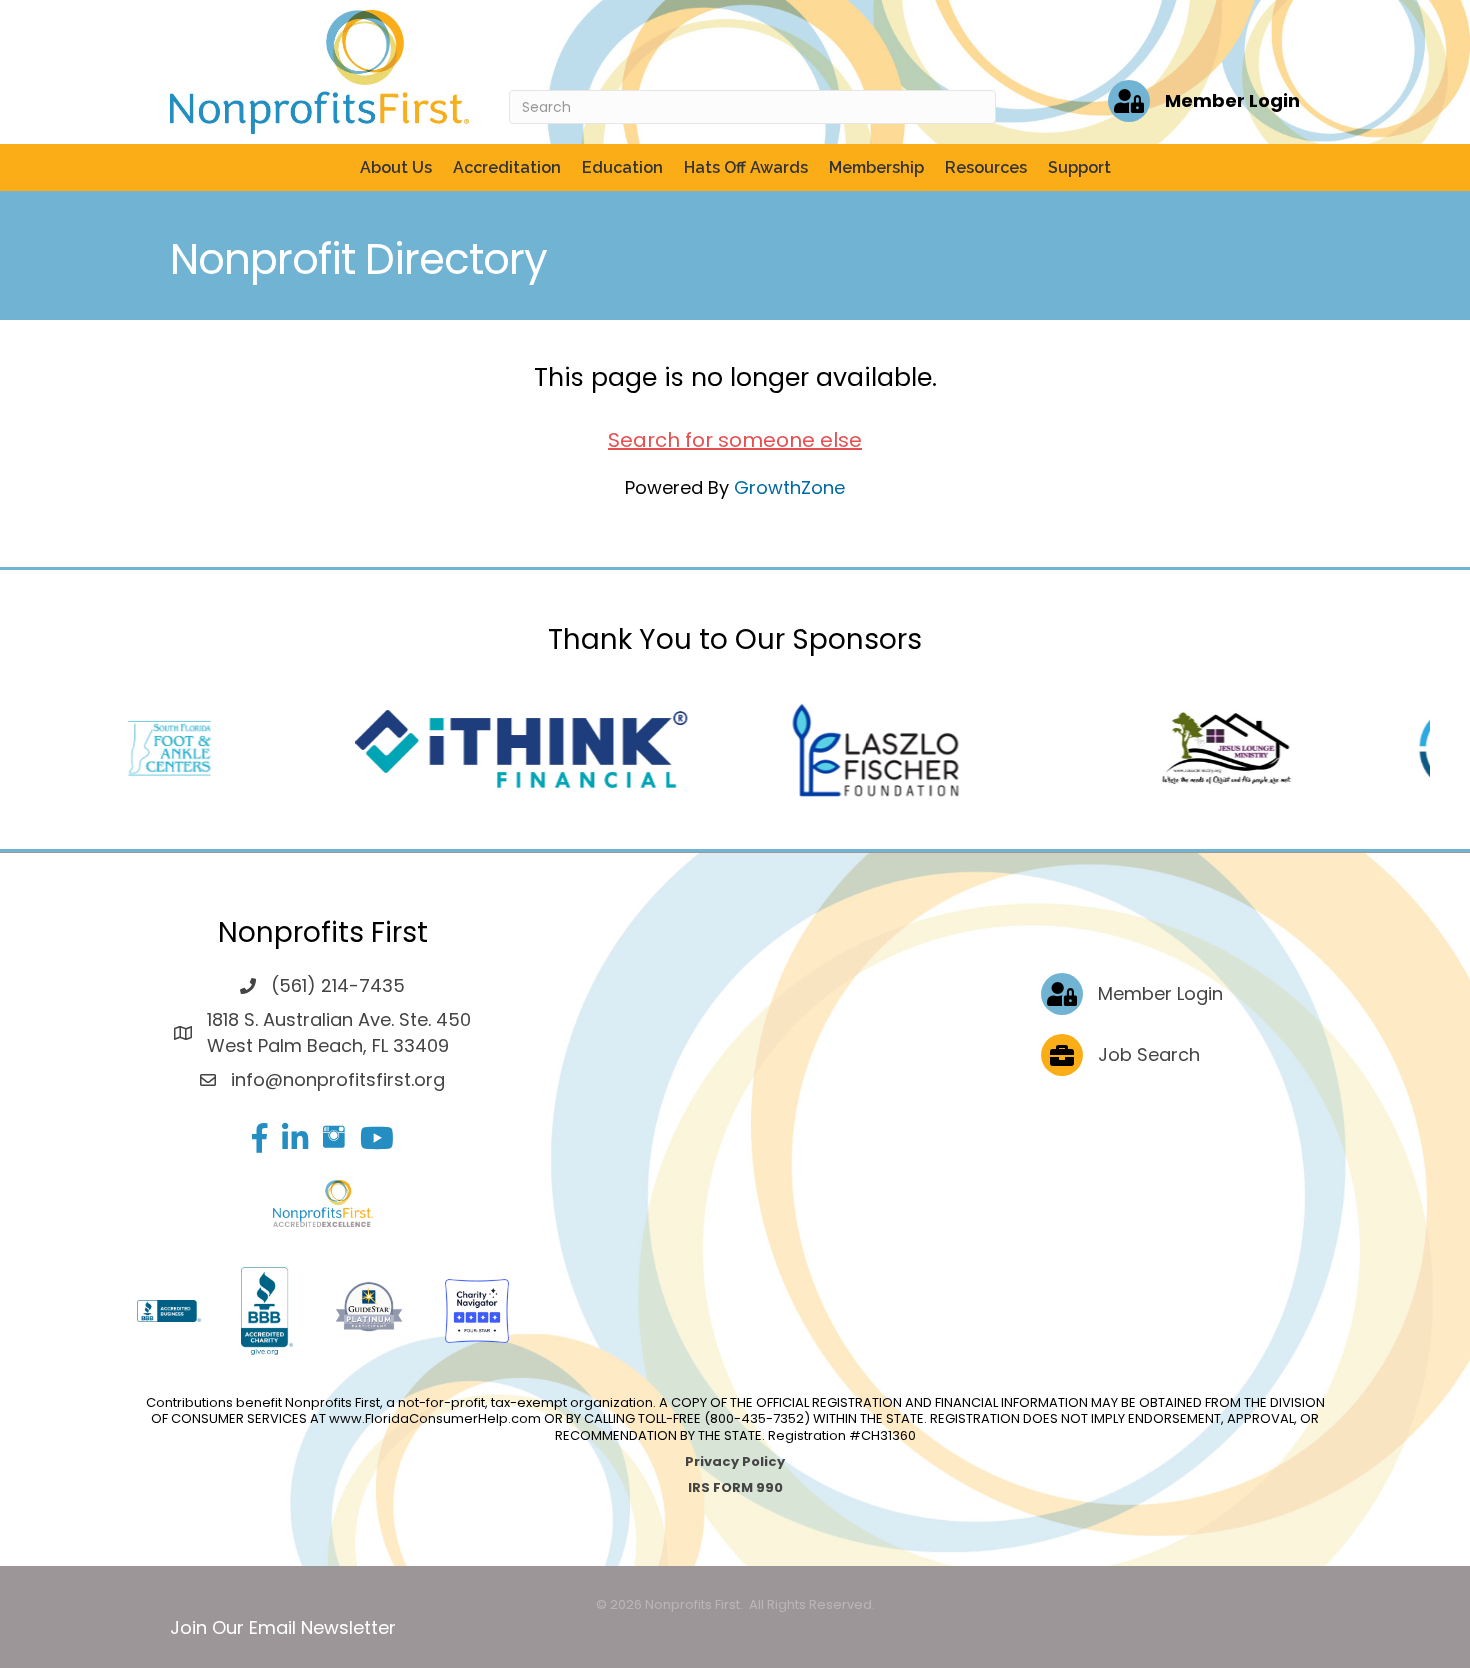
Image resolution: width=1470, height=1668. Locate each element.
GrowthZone (789, 487)
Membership (876, 167)
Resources (986, 167)
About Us (396, 167)
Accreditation (507, 167)
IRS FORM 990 (735, 1487)
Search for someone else (735, 440)
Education (622, 167)
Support (1079, 167)
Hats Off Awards (746, 167)
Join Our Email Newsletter (283, 1627)
